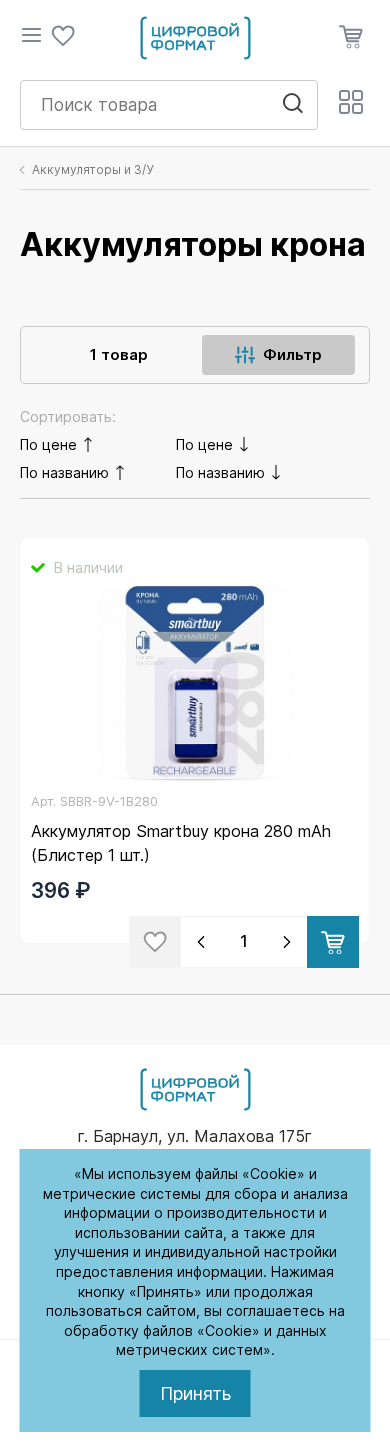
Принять (195, 1393)
